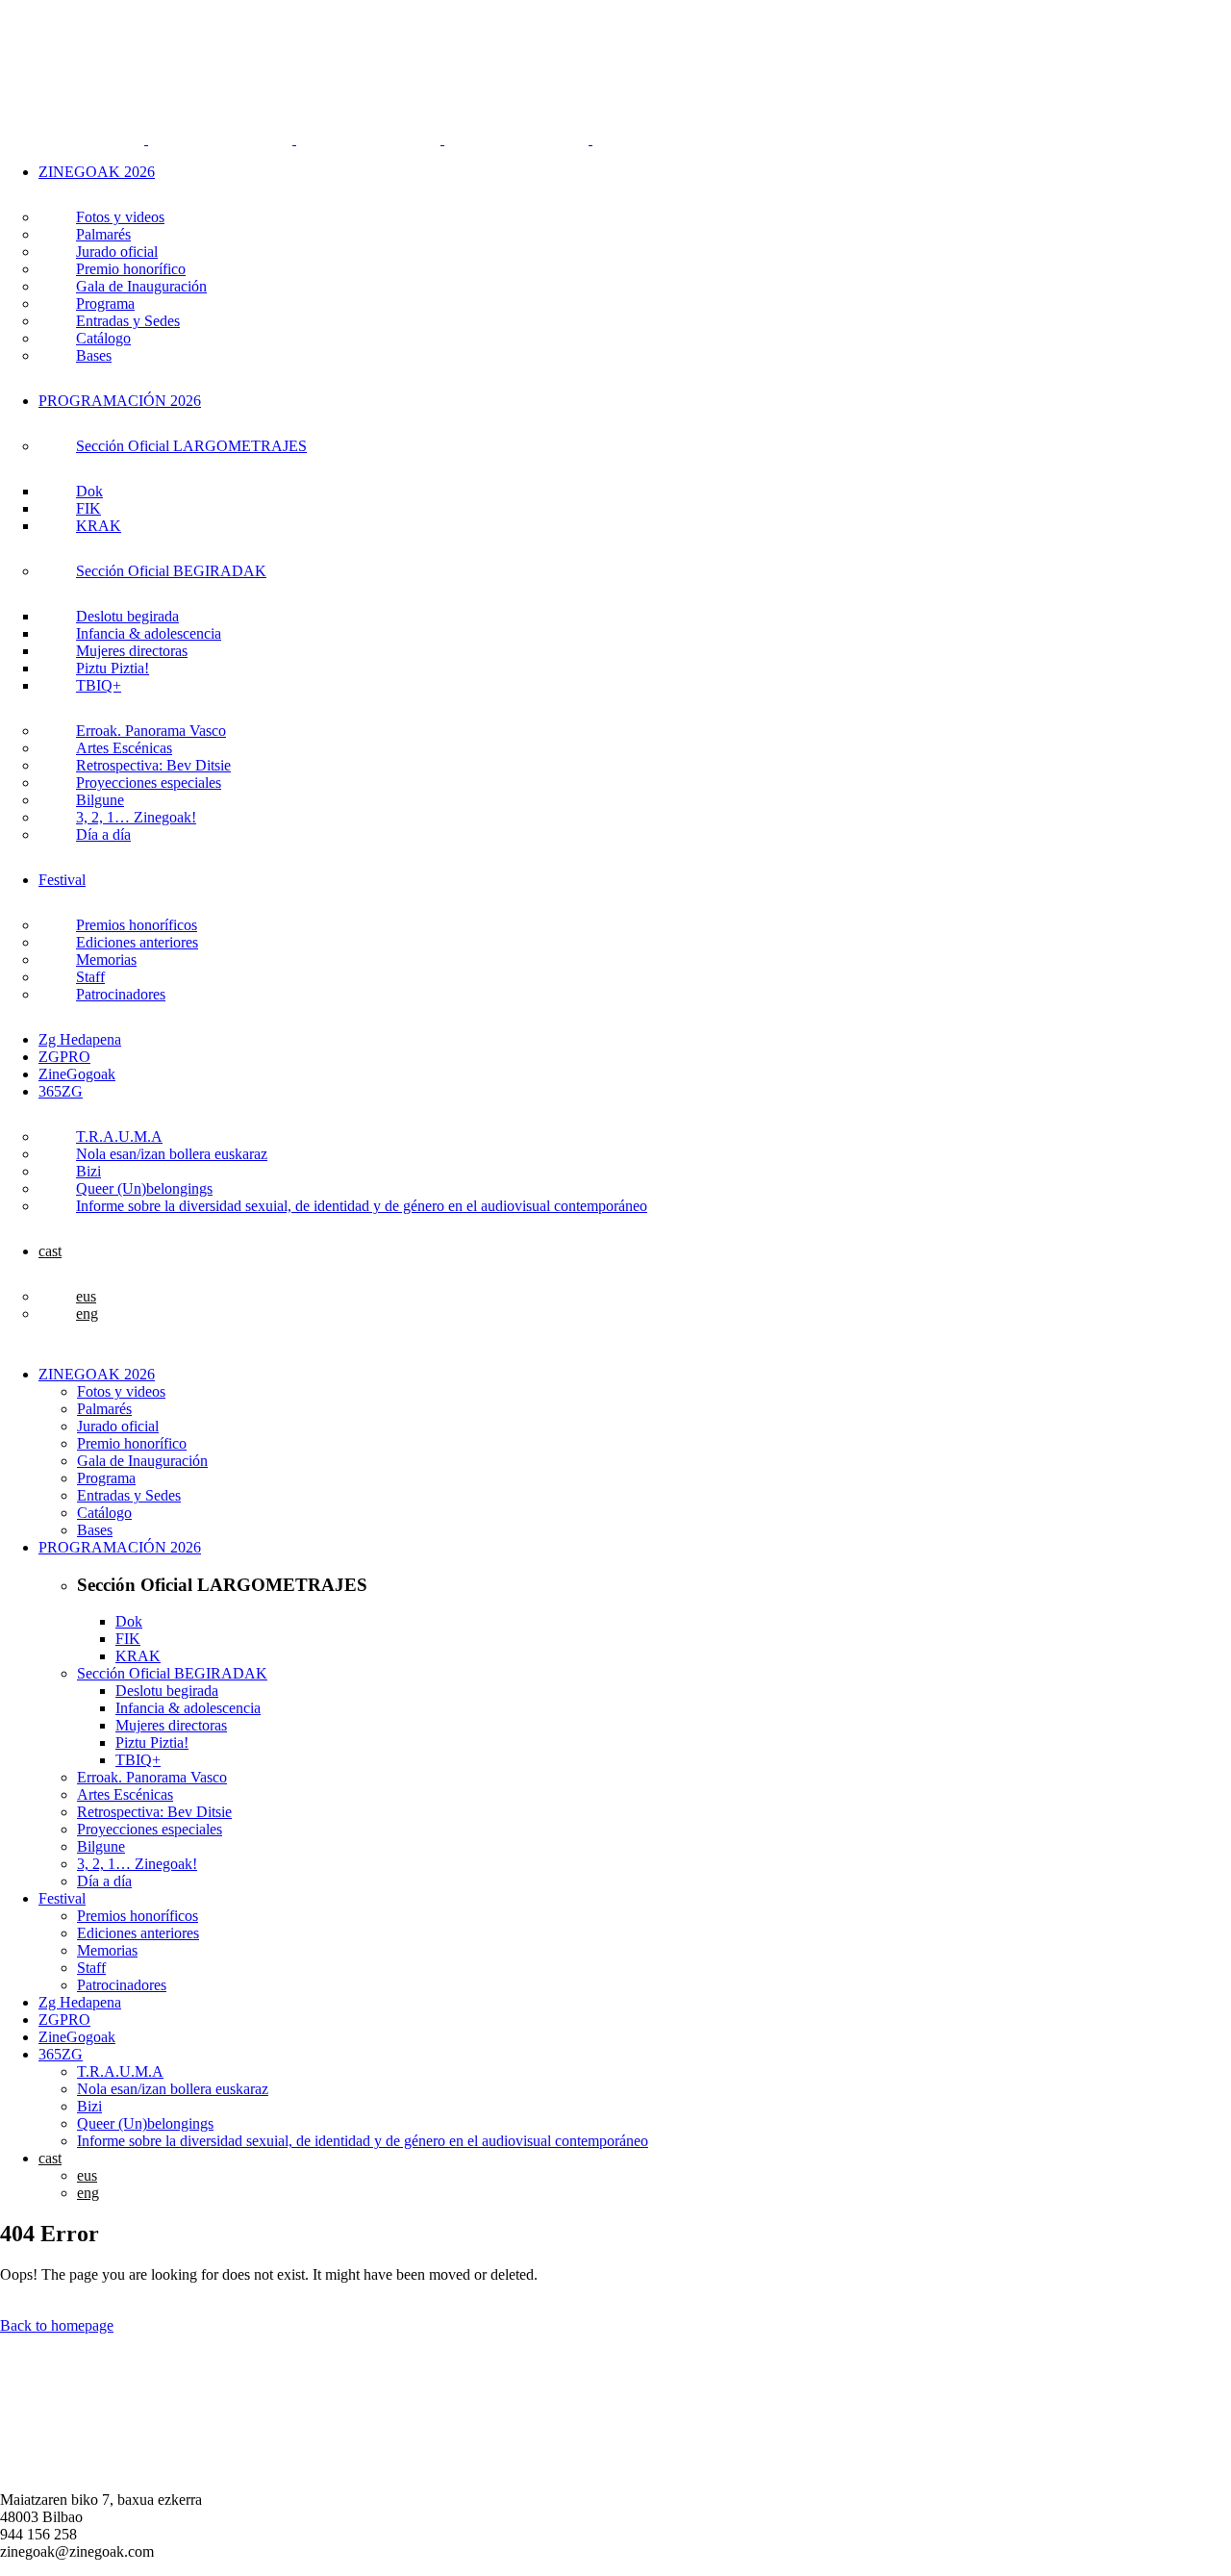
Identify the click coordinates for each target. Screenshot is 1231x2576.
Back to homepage (57, 2325)
